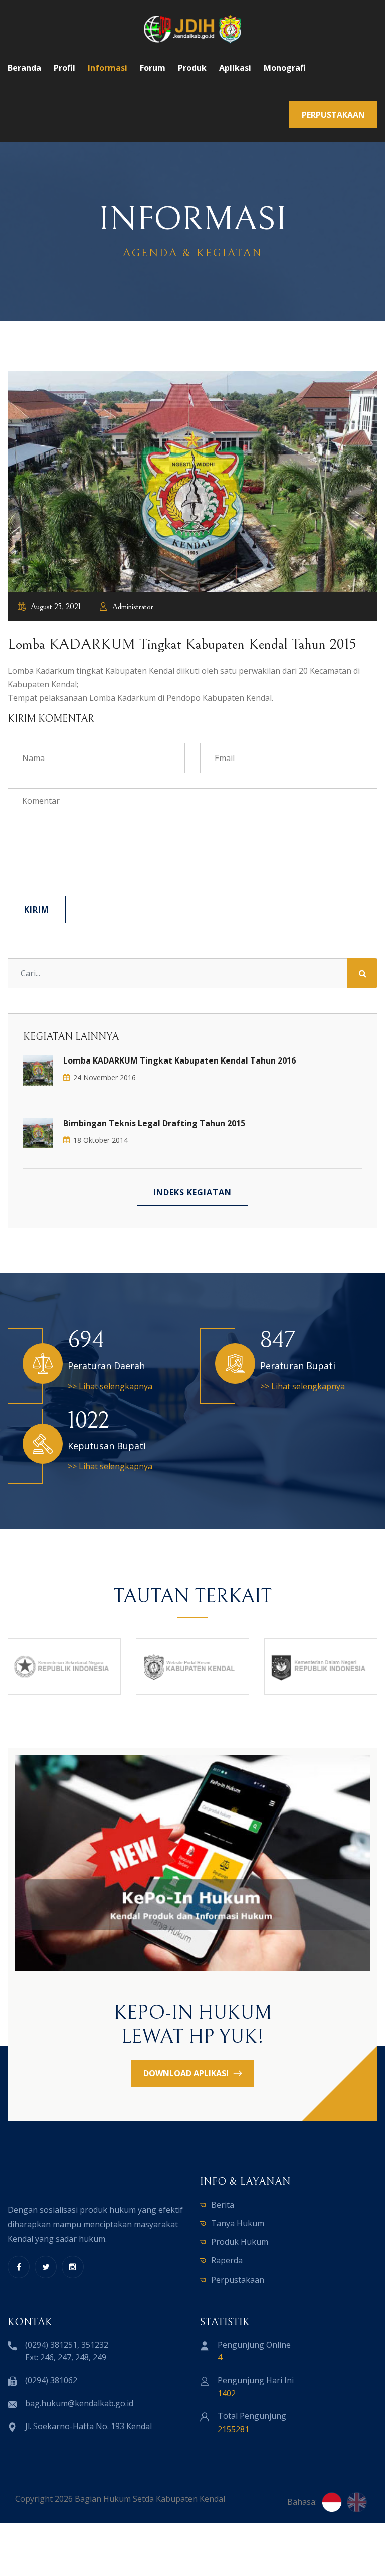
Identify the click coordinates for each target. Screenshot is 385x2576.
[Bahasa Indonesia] (332, 2502)
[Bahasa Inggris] (357, 2502)
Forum (153, 68)
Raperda (227, 2260)
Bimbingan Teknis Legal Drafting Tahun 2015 (154, 1123)
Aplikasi (235, 68)
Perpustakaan (238, 2280)
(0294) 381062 (51, 2380)
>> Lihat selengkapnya (110, 1386)
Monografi (285, 68)
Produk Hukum (240, 2242)
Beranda (24, 68)
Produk (192, 68)
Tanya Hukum (238, 2223)
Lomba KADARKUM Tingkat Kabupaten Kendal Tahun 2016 (179, 1060)
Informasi (108, 68)
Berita (223, 2205)
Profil (64, 68)
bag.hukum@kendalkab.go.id (79, 2403)
